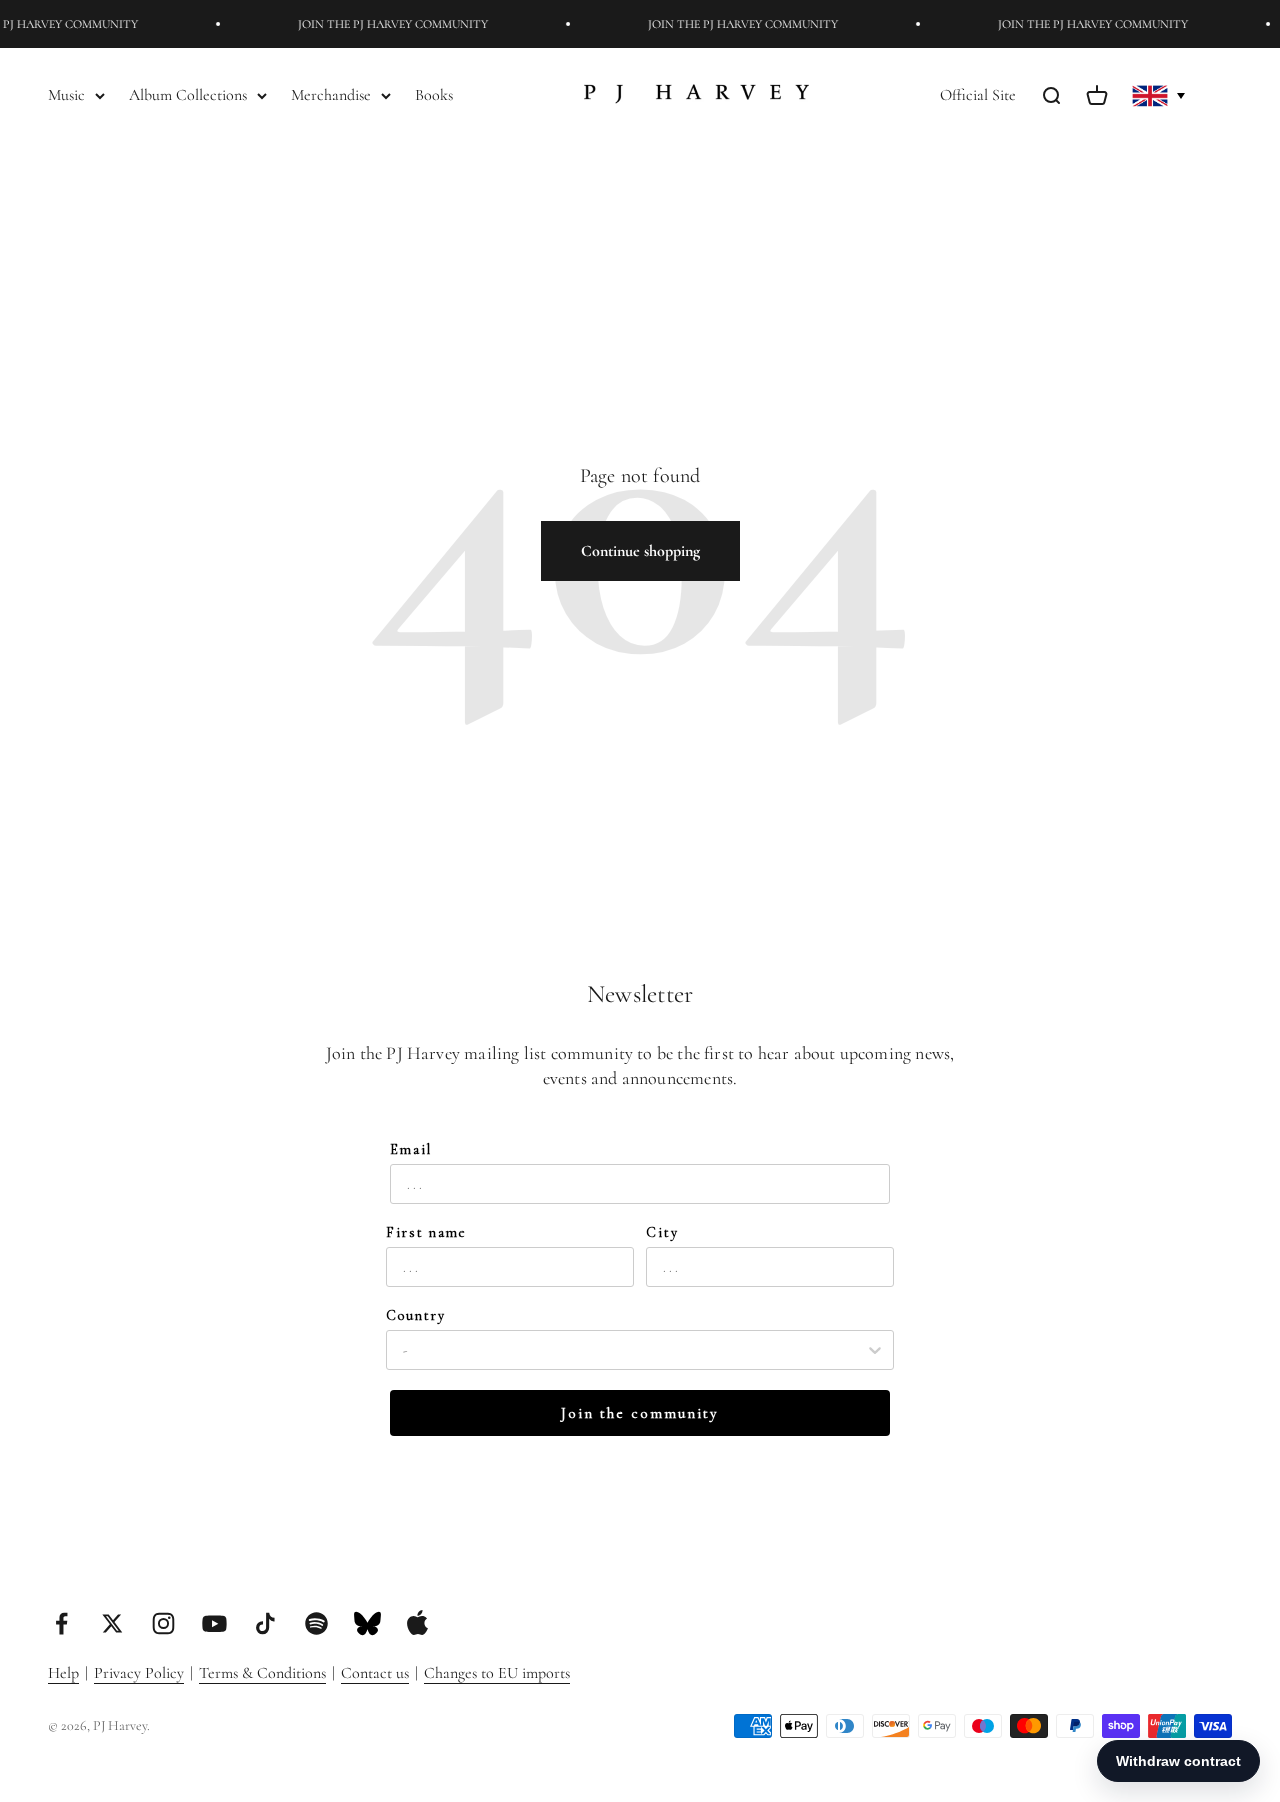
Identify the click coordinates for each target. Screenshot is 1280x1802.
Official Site (978, 95)
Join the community (640, 1413)
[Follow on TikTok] (265, 1623)
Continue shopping (640, 551)
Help (63, 1673)
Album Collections (188, 95)
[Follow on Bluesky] (367, 1623)
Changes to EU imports (497, 1673)
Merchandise (331, 95)
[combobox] (634, 1350)
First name (426, 1232)
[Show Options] (875, 1350)
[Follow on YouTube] (214, 1623)
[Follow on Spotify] (316, 1623)
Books (434, 95)
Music (66, 95)
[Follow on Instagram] (163, 1623)
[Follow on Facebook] (61, 1623)
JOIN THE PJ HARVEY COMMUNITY (384, 24)
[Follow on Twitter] (112, 1623)
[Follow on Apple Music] (417, 1622)
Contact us (375, 1673)
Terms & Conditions (262, 1673)
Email (411, 1149)
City (662, 1232)
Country (416, 1315)
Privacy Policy (139, 1673)
